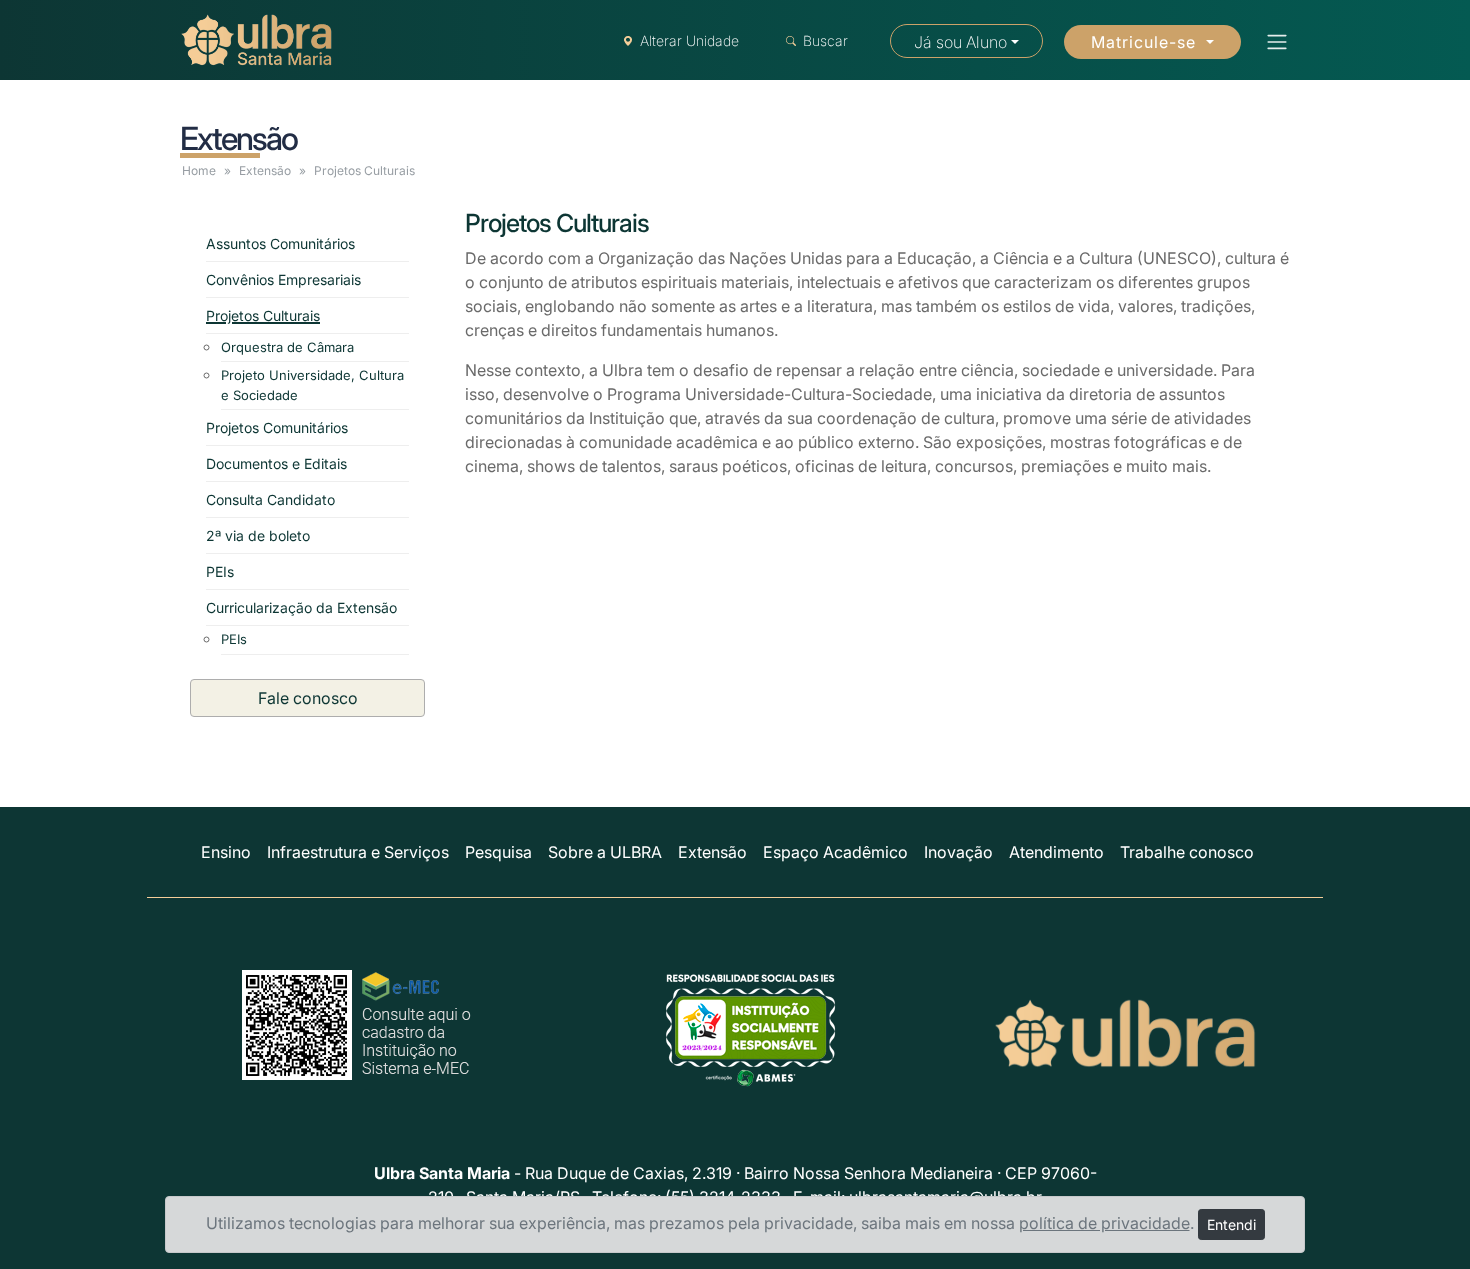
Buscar (825, 40)
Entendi (1231, 1224)
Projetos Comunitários (277, 427)
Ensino (226, 852)
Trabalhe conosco (1187, 852)
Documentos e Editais (276, 463)
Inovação (958, 852)
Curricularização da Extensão (301, 607)
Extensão (265, 170)
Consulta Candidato (270, 499)
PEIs (220, 571)
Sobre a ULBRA (605, 852)
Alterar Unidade (689, 40)
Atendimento (1056, 852)
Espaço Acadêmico (835, 852)
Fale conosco (308, 698)
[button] (1271, 42)
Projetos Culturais (263, 315)
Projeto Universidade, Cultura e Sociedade (312, 385)
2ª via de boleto (258, 535)
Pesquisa (498, 852)
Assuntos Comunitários (280, 243)
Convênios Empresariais (283, 279)
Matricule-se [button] (1146, 42)
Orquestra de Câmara (287, 347)
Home (199, 170)
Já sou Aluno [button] (960, 42)
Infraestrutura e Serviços (358, 852)
